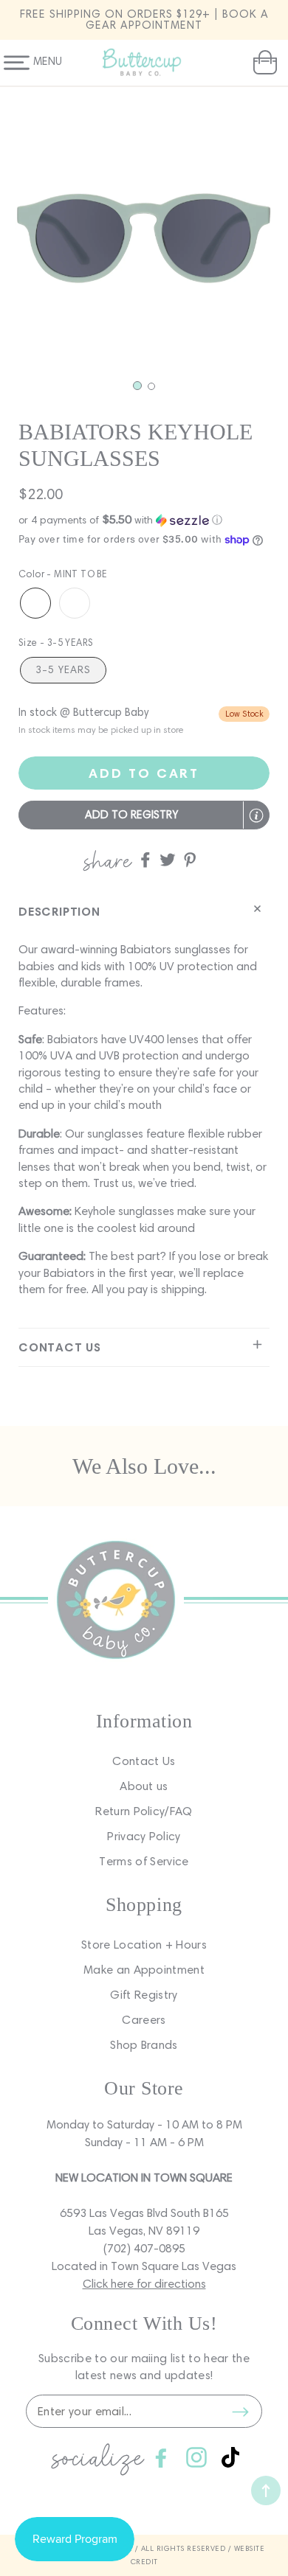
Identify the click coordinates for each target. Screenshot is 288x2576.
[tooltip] (256, 815)
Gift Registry (144, 1995)
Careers (144, 2020)
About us (144, 1786)
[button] (263, 63)
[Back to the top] (266, 2490)
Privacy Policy (144, 1836)
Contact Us (144, 1761)
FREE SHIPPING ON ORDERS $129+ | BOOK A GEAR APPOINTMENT (144, 20)
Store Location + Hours (144, 1945)
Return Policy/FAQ (144, 1811)
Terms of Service (144, 1861)
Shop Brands (144, 2045)
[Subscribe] (240, 2412)
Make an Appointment (144, 1970)
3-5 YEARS (63, 670)
